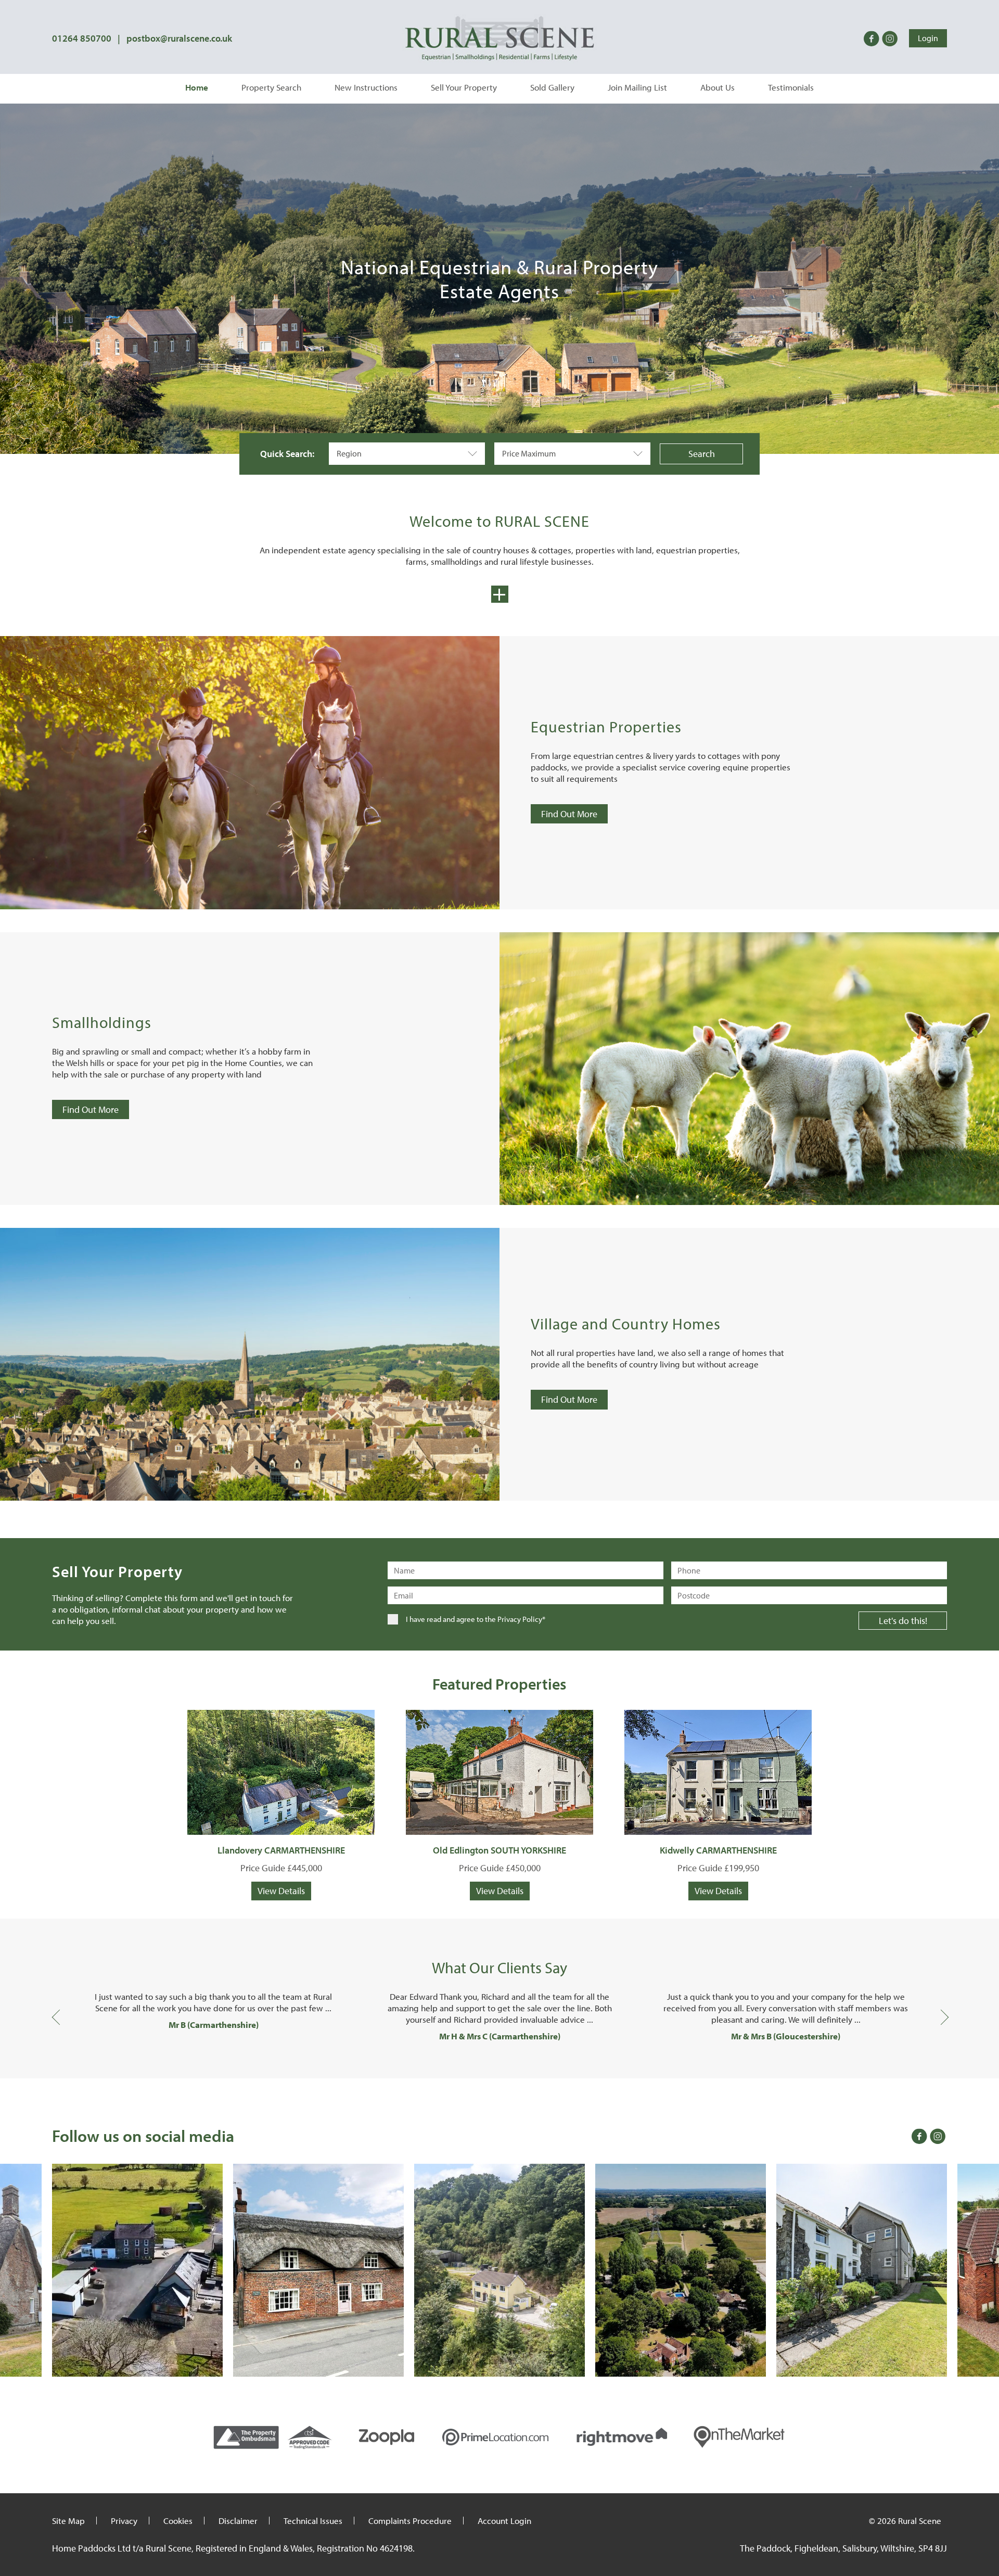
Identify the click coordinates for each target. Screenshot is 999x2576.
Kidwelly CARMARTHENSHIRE (718, 1850)
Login (928, 38)
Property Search (271, 87)
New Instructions (366, 87)
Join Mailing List (637, 87)
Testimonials (791, 87)
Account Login (504, 2521)
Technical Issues (313, 2521)
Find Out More (569, 814)
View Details (281, 1891)
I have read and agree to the (476, 1619)
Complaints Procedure (410, 2521)
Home (197, 87)
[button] (407, 454)
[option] (213, 2011)
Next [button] (942, 2016)
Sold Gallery (552, 87)
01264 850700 (82, 38)
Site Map (68, 2521)
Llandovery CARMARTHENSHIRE (281, 1850)
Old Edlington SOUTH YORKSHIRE (499, 1850)
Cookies (178, 2521)
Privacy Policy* (521, 1619)
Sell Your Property (464, 87)
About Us (718, 87)
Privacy (124, 2521)
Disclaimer (238, 2521)
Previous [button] (57, 2016)
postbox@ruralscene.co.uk (179, 38)
